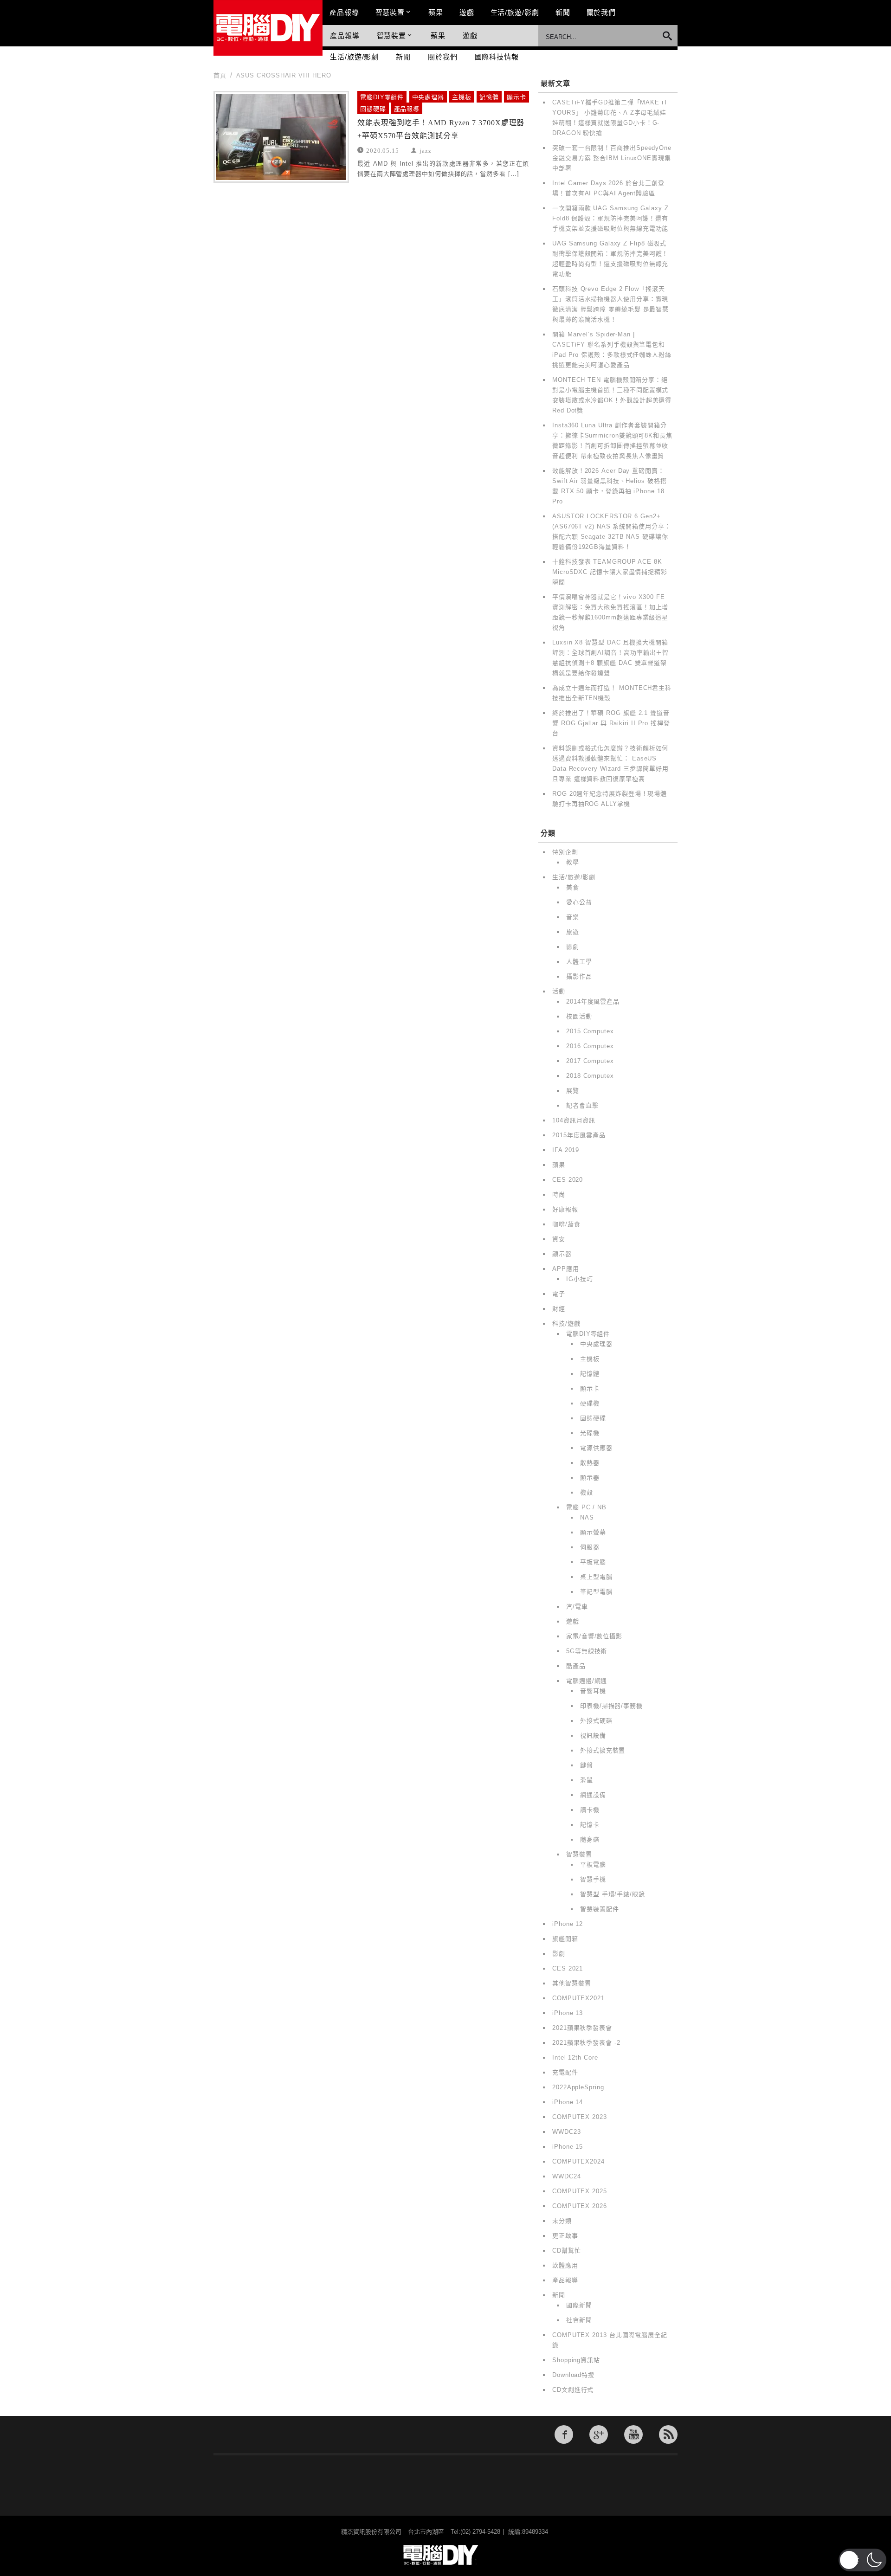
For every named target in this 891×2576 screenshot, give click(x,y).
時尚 (559, 1195)
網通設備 (593, 1795)
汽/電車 (577, 1607)
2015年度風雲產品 (579, 1135)
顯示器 (562, 1254)
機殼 (587, 1492)
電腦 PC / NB (586, 1507)
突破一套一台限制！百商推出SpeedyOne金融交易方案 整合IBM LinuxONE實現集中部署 (612, 158)
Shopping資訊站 (576, 2360)
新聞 (563, 12)
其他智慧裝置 (571, 1983)
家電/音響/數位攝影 (594, 1636)
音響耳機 (593, 1691)
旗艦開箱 (565, 1939)
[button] (862, 2560)
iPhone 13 (568, 2013)
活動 (559, 991)
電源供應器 (596, 1448)
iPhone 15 (568, 2147)
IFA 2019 (566, 1150)
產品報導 (344, 12)
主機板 (462, 97)
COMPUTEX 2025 (580, 2191)
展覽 (573, 1091)
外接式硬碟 (596, 1721)
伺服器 (590, 1547)
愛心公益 (579, 902)
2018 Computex (590, 1076)
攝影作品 (579, 976)
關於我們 (601, 12)
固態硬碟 (373, 109)
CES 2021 (568, 1968)
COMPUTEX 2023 (580, 2117)
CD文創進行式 (573, 2390)
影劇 (573, 947)
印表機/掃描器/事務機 (611, 1706)
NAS (587, 1517)
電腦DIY (268, 28)
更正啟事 (565, 2236)
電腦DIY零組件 (382, 97)
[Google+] (599, 2434)
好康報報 (565, 1209)
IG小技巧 (580, 1279)
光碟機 (590, 1433)
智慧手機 (593, 1879)
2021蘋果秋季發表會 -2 (586, 2043)
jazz (426, 150)
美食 (573, 887)
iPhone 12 (568, 1924)
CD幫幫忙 (567, 2251)
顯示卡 (517, 97)
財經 (559, 1309)
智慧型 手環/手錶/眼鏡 (613, 1894)
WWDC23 (566, 2132)
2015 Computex (590, 1031)
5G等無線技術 (587, 1651)
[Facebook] (564, 2434)
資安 (559, 1239)
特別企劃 (565, 852)
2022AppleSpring (578, 2087)
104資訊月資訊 (574, 1120)
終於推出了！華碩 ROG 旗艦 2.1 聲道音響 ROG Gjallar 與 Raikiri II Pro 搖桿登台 (611, 723)
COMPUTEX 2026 (580, 2206)
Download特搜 (573, 2375)
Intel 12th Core (575, 2058)
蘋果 (436, 12)
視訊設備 (593, 1736)
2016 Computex (590, 1046)
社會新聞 (579, 2320)
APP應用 (566, 1269)
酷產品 (576, 1666)
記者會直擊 (582, 1105)
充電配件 (565, 2072)
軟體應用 (565, 2265)
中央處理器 (428, 97)
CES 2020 (568, 1180)
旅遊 (573, 932)
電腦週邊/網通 (587, 1681)
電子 (559, 1294)
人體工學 (579, 962)
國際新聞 (579, 2305)
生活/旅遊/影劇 (515, 12)
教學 (573, 862)
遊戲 (467, 12)
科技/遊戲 (566, 1323)
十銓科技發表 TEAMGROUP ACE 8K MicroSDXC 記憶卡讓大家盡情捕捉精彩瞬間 (610, 572)
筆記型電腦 (596, 1592)
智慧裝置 (390, 12)
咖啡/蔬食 (566, 1224)
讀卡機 (590, 1810)
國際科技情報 (497, 57)
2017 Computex (590, 1061)
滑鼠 (587, 1780)
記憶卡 (590, 1825)
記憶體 (489, 97)
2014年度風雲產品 (593, 1001)
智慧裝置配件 (599, 1909)
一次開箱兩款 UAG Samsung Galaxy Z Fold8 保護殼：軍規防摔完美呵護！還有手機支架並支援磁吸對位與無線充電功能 (610, 218)
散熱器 (590, 1463)
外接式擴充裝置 (603, 1750)
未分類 (562, 2221)
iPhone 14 (568, 2102)
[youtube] (633, 2434)
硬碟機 (590, 1403)
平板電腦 (593, 1562)
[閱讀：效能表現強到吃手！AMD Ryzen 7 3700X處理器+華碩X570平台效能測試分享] (281, 137)
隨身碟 (590, 1839)
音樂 (573, 917)
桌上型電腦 (596, 1577)
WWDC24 (566, 2176)
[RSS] (668, 2434)
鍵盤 (587, 1765)
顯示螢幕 (593, 1532)
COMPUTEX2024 (578, 2161)
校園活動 (579, 1016)
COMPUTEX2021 (578, 1998)
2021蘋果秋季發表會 (582, 2028)
